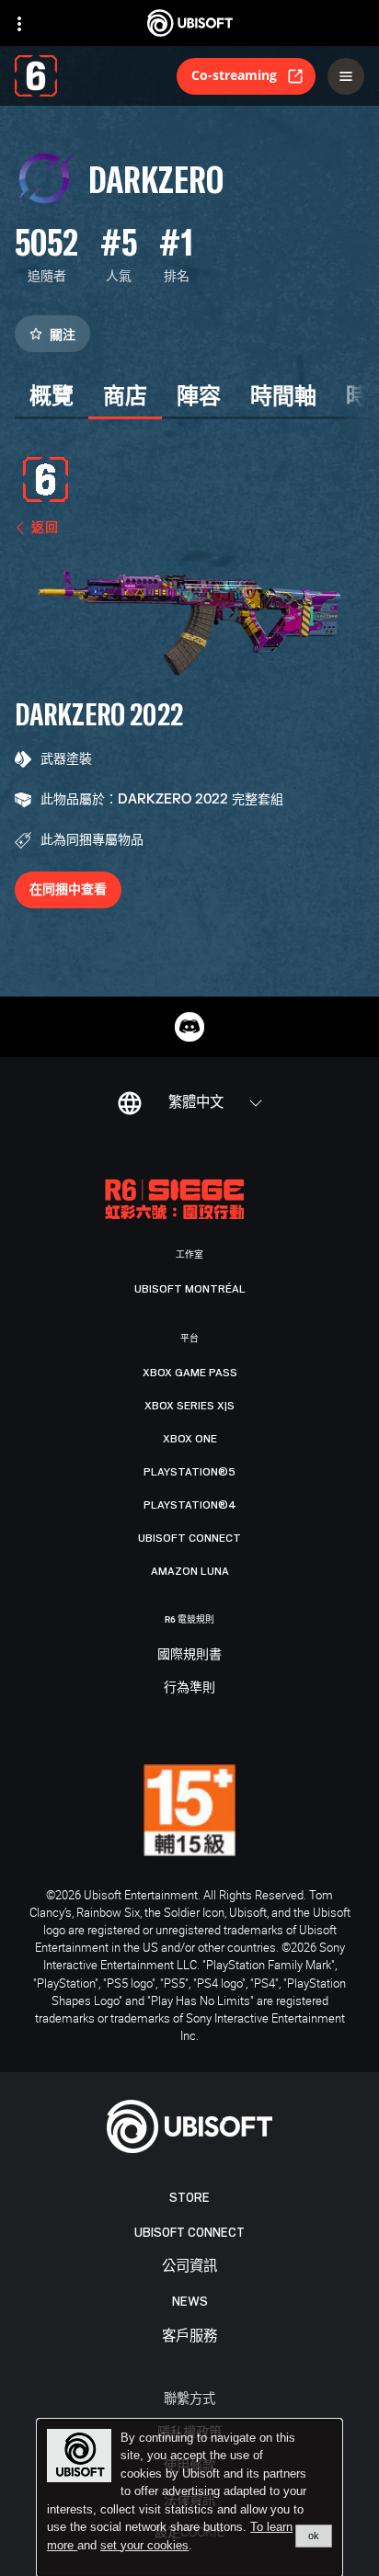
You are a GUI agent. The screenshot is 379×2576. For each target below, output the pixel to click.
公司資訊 (189, 2267)
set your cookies (144, 2546)
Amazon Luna (190, 1571)
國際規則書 (189, 1655)
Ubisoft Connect (189, 2233)
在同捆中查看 (68, 889)
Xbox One (190, 1439)
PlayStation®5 (189, 1472)
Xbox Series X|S (189, 1406)
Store (189, 2198)
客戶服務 (189, 2337)
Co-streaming (234, 75)
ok (314, 2536)
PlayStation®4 (190, 1505)
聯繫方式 (189, 2398)
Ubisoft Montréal (190, 1289)
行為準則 (189, 1688)
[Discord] (189, 1027)
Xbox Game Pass (190, 1373)
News (190, 2302)
